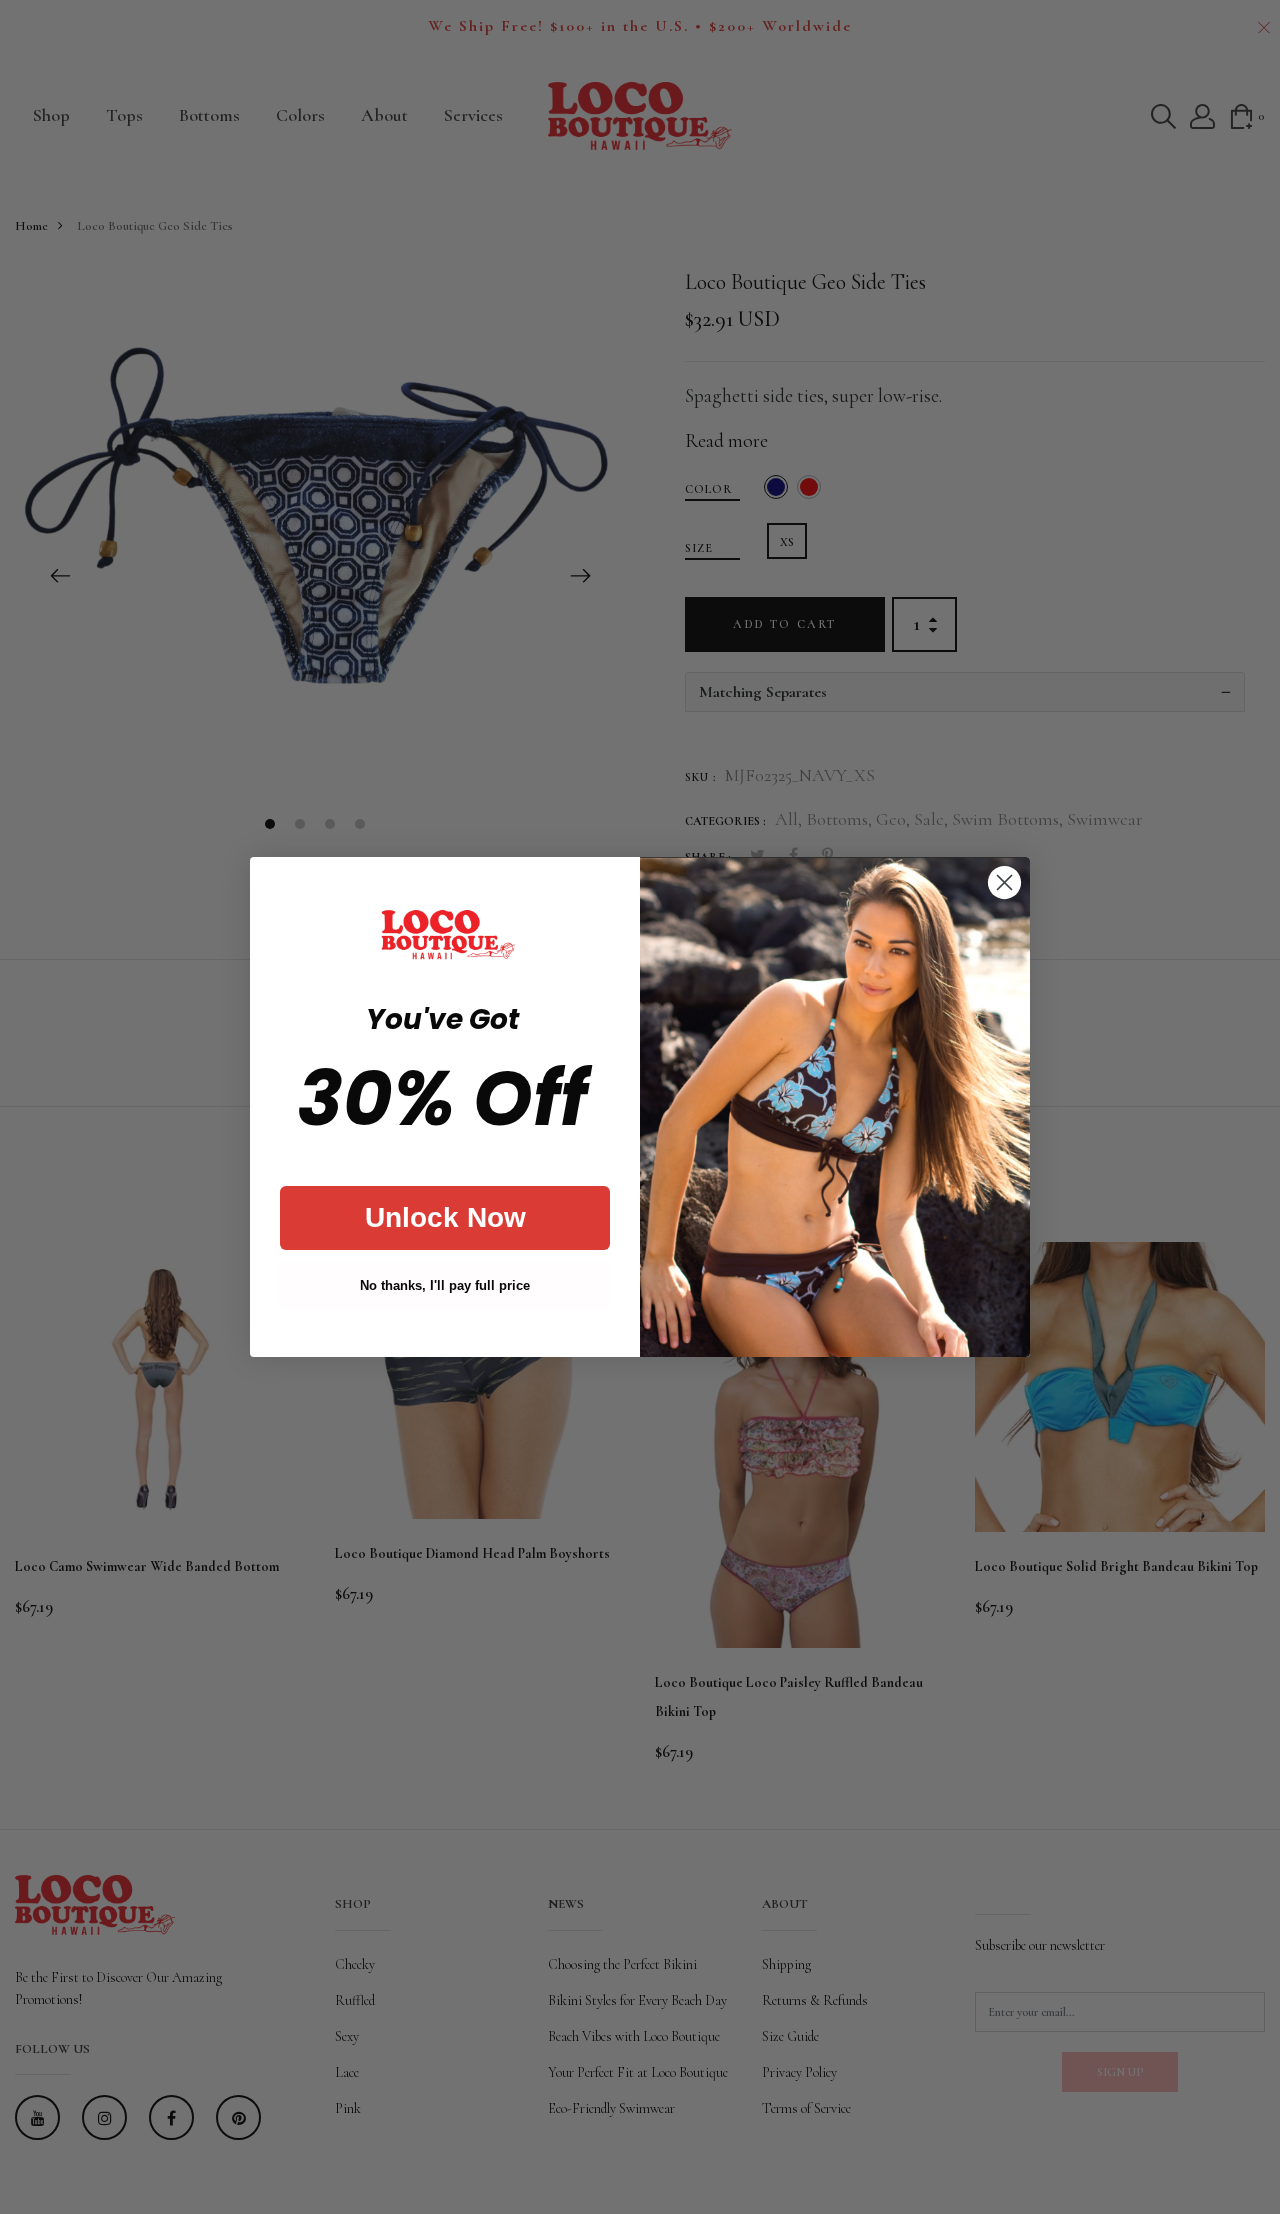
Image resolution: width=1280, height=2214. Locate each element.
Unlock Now (445, 1217)
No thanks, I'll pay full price (445, 1285)
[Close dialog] (1004, 882)
